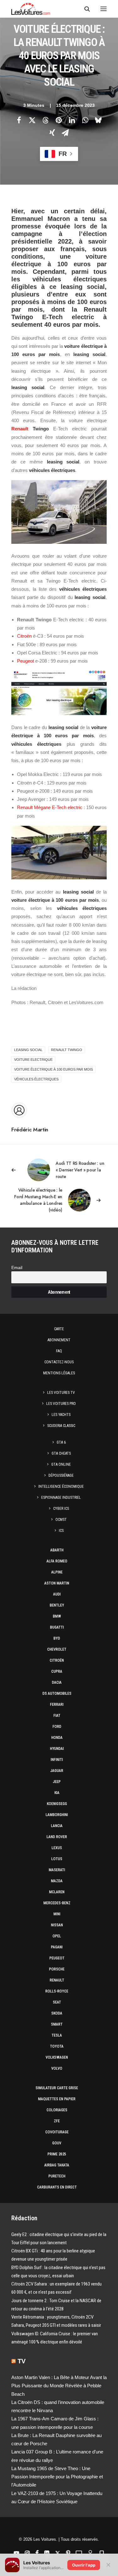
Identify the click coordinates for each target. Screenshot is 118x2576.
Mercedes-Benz (57, 1903)
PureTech (57, 2176)
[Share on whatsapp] (85, 120)
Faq (59, 1351)
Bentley (57, 1605)
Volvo (57, 2068)
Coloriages (57, 2110)
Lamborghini (57, 1815)
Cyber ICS (61, 1509)
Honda (57, 1738)
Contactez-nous (59, 1362)
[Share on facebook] (19, 120)
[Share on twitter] (32, 120)
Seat (57, 2002)
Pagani (57, 1947)
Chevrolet (57, 1649)
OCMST (61, 1520)
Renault (20, 429)
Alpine (57, 1572)
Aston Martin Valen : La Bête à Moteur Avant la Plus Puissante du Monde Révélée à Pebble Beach (59, 2386)
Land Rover (57, 1837)
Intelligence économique (61, 1486)
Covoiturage (57, 2132)
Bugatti (57, 1627)
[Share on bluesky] (98, 120)
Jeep (57, 1782)
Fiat (57, 1716)
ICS (61, 1531)
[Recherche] (84, 9)
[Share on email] (65, 133)
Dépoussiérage (61, 1475)
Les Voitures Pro (61, 1404)
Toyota (57, 2046)
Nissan (57, 1925)
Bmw (57, 1616)
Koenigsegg (57, 1804)
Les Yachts (61, 1415)
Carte (59, 1329)
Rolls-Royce (57, 1991)
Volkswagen (57, 2057)
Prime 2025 (57, 2154)
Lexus (57, 1848)
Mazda (57, 1881)
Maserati (57, 1870)
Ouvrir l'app (84, 2565)
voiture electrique (33, 1060)
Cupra (57, 1671)
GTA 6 (61, 1442)
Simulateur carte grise (57, 2088)
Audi (57, 1594)
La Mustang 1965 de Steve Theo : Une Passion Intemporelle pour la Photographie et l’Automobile (57, 2477)
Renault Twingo (67, 1050)
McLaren (57, 1892)
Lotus (57, 1859)
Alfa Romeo (57, 1561)
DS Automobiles (57, 1693)
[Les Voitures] (31, 9)
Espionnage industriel (61, 1498)
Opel (57, 1936)
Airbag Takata (57, 2165)
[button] (104, 9)
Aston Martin (57, 1583)
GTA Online (61, 1464)
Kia (57, 1793)
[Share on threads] (46, 120)
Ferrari (57, 1705)
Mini (57, 1914)
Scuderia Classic (61, 1426)
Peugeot (25, 661)
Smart (57, 2024)
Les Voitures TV (61, 1393)
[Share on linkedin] (72, 120)
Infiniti (57, 1760)
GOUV (57, 2143)
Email (17, 1268)
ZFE (57, 2121)
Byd (57, 1638)
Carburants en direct (57, 2187)
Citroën (24, 636)
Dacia (57, 1682)
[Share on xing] (52, 133)
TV (22, 2361)
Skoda (57, 2013)
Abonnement (59, 1340)
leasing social (28, 1050)
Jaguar (57, 1771)
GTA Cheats (61, 1453)
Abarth (57, 1550)
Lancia (57, 1826)
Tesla (57, 2035)
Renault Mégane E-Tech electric (50, 807)
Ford (57, 1727)
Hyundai (57, 1749)
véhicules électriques (36, 1079)
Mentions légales (59, 1373)
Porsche (57, 1969)
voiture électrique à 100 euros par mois (53, 1069)
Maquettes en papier (57, 2099)
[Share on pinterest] (59, 120)
